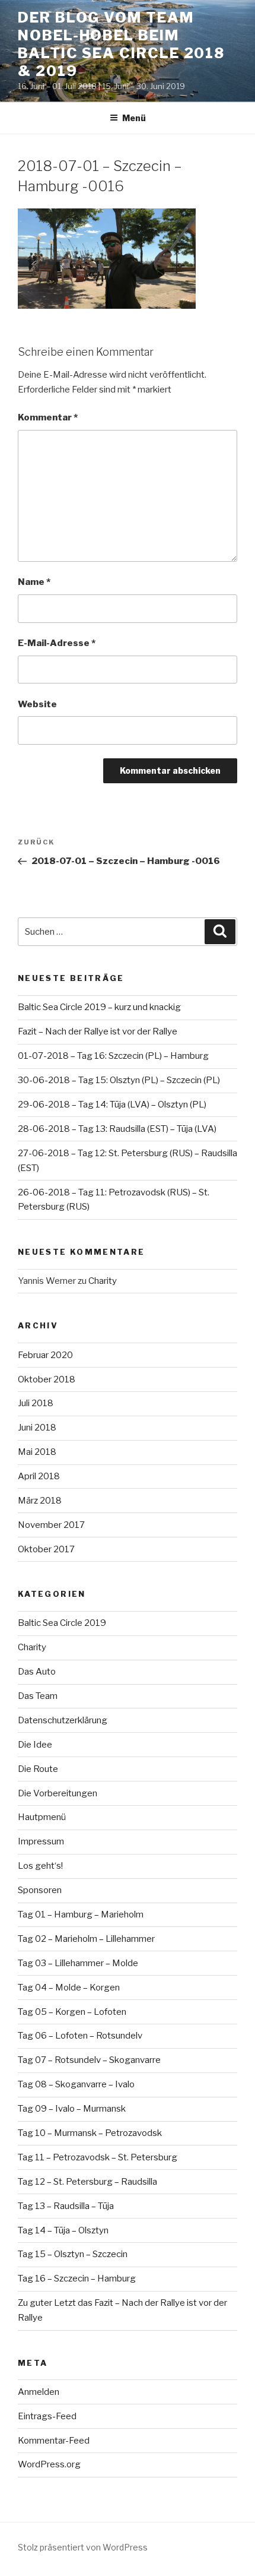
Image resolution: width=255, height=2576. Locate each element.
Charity (103, 1281)
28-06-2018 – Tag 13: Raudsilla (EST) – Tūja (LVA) (117, 1129)
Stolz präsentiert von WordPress (83, 2547)
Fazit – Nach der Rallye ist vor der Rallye (98, 1031)
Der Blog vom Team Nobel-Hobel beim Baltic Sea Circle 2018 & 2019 (121, 44)
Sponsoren (40, 1890)
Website (37, 704)
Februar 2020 (45, 1355)
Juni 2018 (37, 1428)
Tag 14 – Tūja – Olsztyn (63, 2230)
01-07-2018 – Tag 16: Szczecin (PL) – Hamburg (113, 1056)
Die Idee (35, 1745)
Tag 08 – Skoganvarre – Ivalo (76, 2084)
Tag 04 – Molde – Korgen (69, 1988)
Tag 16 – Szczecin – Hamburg (77, 2278)
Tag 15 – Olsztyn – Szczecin (73, 2254)
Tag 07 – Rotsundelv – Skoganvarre (89, 2060)
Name (34, 582)
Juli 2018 (36, 1403)
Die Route (38, 1769)
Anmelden (39, 2392)
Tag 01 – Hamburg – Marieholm (81, 1914)
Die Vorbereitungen (58, 1793)
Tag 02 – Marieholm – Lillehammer (86, 1939)
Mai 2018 (37, 1452)
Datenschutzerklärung (63, 1720)
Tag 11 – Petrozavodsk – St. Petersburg (98, 2157)
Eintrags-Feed (47, 2416)
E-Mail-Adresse (57, 643)
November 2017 (51, 1525)
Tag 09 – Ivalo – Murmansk (72, 2109)
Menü (134, 118)
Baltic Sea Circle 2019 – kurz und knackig (99, 1007)
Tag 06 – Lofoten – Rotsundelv (80, 2036)
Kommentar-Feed (54, 2441)
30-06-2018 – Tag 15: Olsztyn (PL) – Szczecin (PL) (119, 1080)
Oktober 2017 (46, 1549)
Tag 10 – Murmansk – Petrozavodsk (90, 2133)
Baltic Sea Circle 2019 (62, 1623)
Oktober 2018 (47, 1379)
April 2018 (39, 1476)
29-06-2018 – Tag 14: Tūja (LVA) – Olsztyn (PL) (112, 1105)
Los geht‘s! (40, 1866)
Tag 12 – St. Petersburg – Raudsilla (87, 2182)
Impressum (41, 1841)
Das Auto (37, 1672)
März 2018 (40, 1501)
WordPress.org (49, 2464)
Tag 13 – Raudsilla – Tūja (66, 2206)
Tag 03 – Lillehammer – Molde (78, 1963)
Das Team (38, 1696)
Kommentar (48, 417)
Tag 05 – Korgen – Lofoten (72, 2012)
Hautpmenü (42, 1817)
